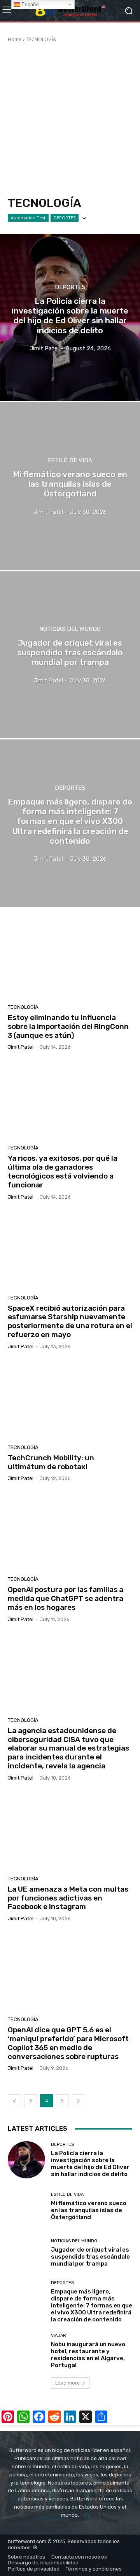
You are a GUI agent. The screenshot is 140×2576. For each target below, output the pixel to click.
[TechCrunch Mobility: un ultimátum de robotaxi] (70, 1400)
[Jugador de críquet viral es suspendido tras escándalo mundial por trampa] (70, 655)
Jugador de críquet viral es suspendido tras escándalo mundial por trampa (90, 2257)
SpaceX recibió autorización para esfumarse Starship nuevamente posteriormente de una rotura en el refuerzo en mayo (70, 1321)
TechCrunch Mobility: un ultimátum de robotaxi (51, 1462)
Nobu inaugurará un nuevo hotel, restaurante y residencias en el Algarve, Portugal (88, 2355)
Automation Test (28, 218)
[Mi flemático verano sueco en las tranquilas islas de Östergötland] (70, 486)
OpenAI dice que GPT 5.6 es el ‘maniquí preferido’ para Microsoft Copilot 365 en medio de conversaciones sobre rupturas (68, 2043)
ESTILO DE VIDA (70, 461)
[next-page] (79, 2101)
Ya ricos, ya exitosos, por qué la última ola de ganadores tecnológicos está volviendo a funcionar (63, 1171)
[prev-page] (14, 2101)
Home (15, 39)
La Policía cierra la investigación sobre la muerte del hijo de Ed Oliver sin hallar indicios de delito (90, 2164)
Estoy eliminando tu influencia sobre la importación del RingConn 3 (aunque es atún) (68, 1026)
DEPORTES (65, 218)
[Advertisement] (70, 121)
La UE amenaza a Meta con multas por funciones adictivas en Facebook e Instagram (68, 1898)
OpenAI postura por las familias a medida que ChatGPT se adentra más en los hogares (66, 1598)
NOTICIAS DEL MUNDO (70, 629)
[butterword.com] (70, 11)
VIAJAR (59, 2336)
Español (30, 4)
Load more (67, 2383)
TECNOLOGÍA (23, 1007)
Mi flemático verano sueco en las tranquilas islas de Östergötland (89, 2210)
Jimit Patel (21, 1047)
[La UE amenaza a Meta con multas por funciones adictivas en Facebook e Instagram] (70, 1831)
